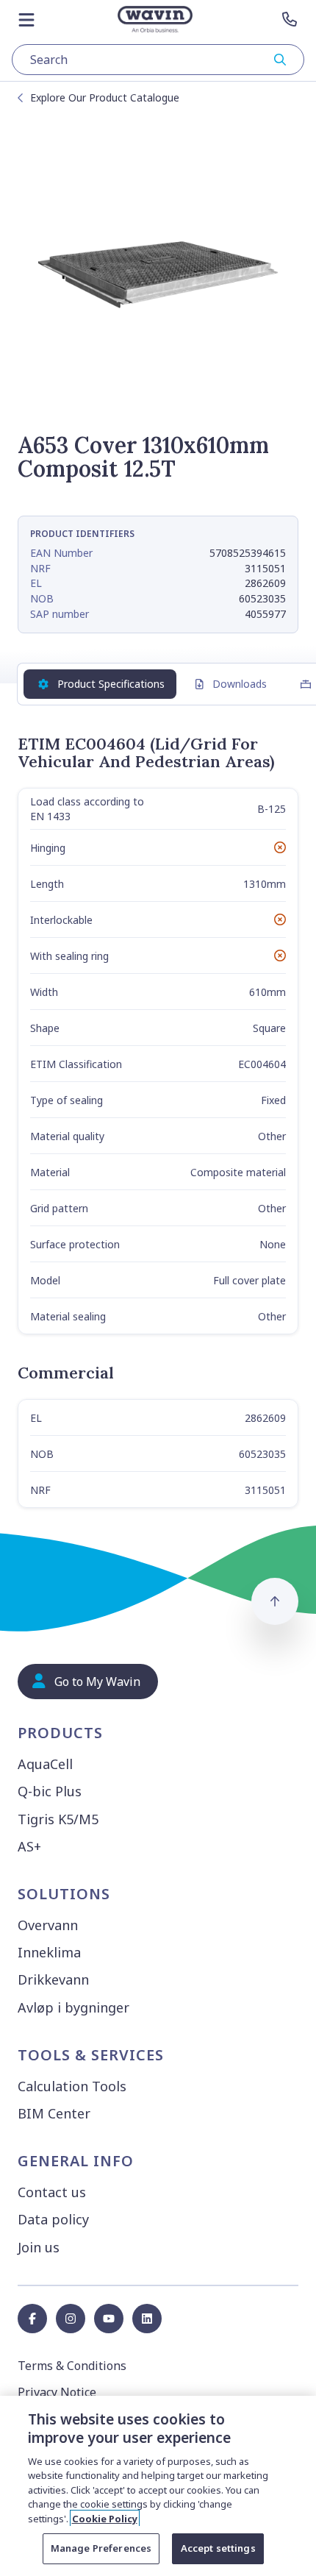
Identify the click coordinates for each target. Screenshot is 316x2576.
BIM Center (54, 2113)
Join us (39, 2247)
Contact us (52, 2192)
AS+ (29, 1846)
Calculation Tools (72, 2086)
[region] (158, 2486)
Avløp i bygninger (73, 2007)
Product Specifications (111, 684)
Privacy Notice (57, 2392)
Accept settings (218, 2548)
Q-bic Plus (50, 1791)
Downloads (240, 684)
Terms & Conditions (72, 2366)
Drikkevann (53, 1979)
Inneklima (49, 1952)
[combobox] (158, 60)
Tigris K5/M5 (58, 1819)
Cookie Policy (105, 2519)
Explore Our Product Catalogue (105, 97)
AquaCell (45, 1764)
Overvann (48, 1925)
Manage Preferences (101, 2548)
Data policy (53, 2219)
